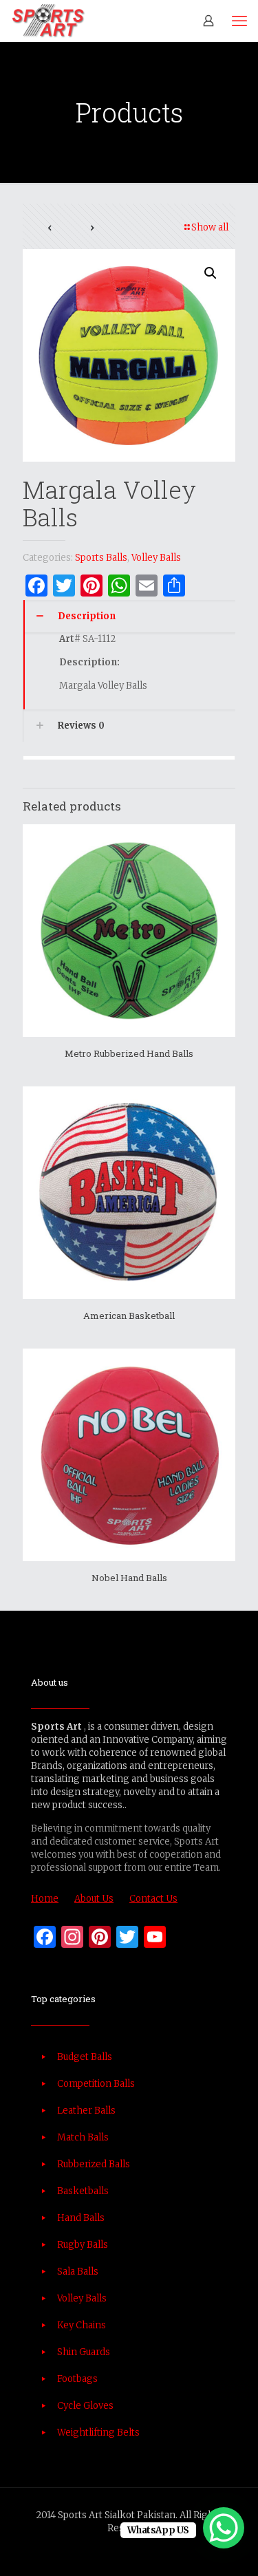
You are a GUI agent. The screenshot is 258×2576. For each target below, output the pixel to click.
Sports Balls (101, 558)
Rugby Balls (83, 2245)
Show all (210, 227)
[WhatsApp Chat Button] (224, 2528)
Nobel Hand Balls (129, 1578)
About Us (94, 1899)
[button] (211, 273)
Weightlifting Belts (98, 2433)
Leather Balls (86, 2111)
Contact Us (153, 1899)
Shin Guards (84, 2352)
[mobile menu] (239, 21)
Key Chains (82, 2325)
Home (45, 1899)
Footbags (77, 2379)
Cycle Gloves (85, 2406)
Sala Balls (78, 2272)
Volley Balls (156, 558)
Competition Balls (96, 2084)
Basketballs (83, 2191)
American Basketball (129, 1316)
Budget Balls (85, 2057)
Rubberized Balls (94, 2164)
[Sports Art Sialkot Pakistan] (48, 21)
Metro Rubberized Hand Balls (129, 1053)
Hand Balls (81, 2218)
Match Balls (83, 2137)
